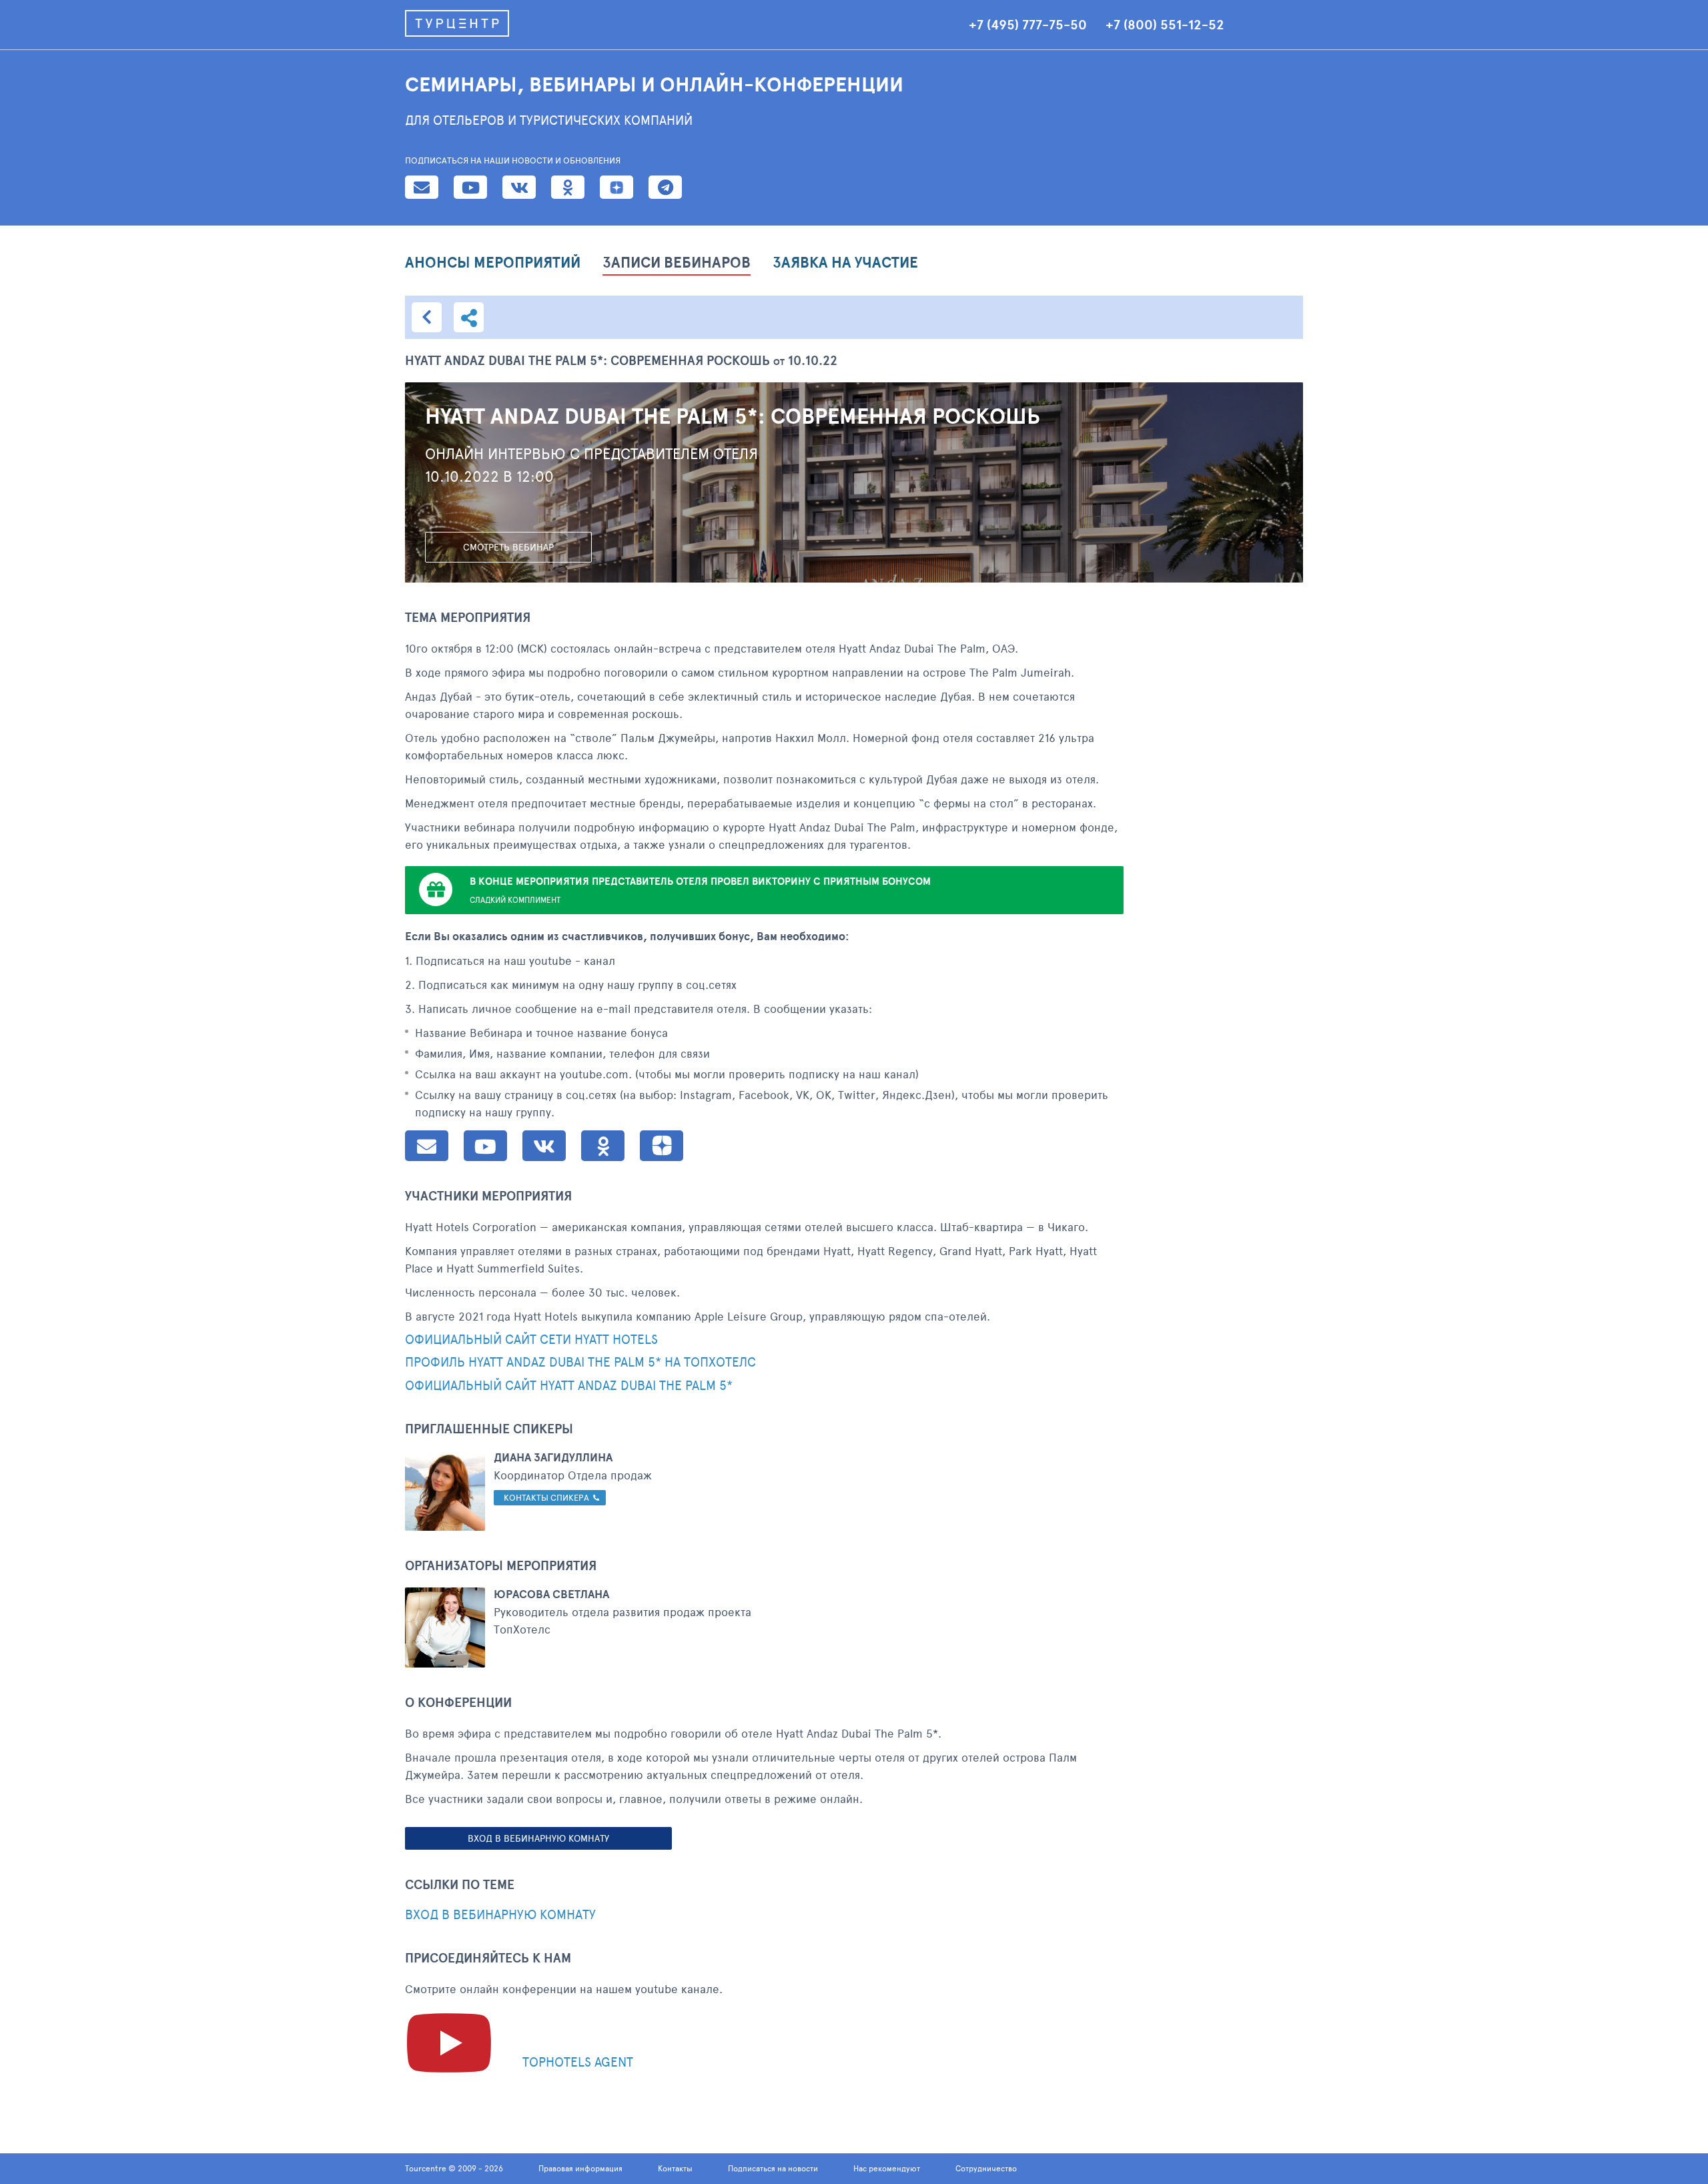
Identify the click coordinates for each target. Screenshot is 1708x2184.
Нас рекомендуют (887, 2168)
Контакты (675, 2168)
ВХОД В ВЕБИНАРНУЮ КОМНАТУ (538, 1838)
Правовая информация (580, 2168)
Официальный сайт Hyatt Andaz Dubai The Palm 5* (569, 1386)
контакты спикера (546, 1497)
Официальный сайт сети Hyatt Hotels (531, 1340)
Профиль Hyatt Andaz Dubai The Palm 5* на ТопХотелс (580, 1362)
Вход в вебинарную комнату (500, 1915)
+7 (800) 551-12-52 (1165, 25)
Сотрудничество (986, 2168)
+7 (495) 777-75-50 (1028, 25)
